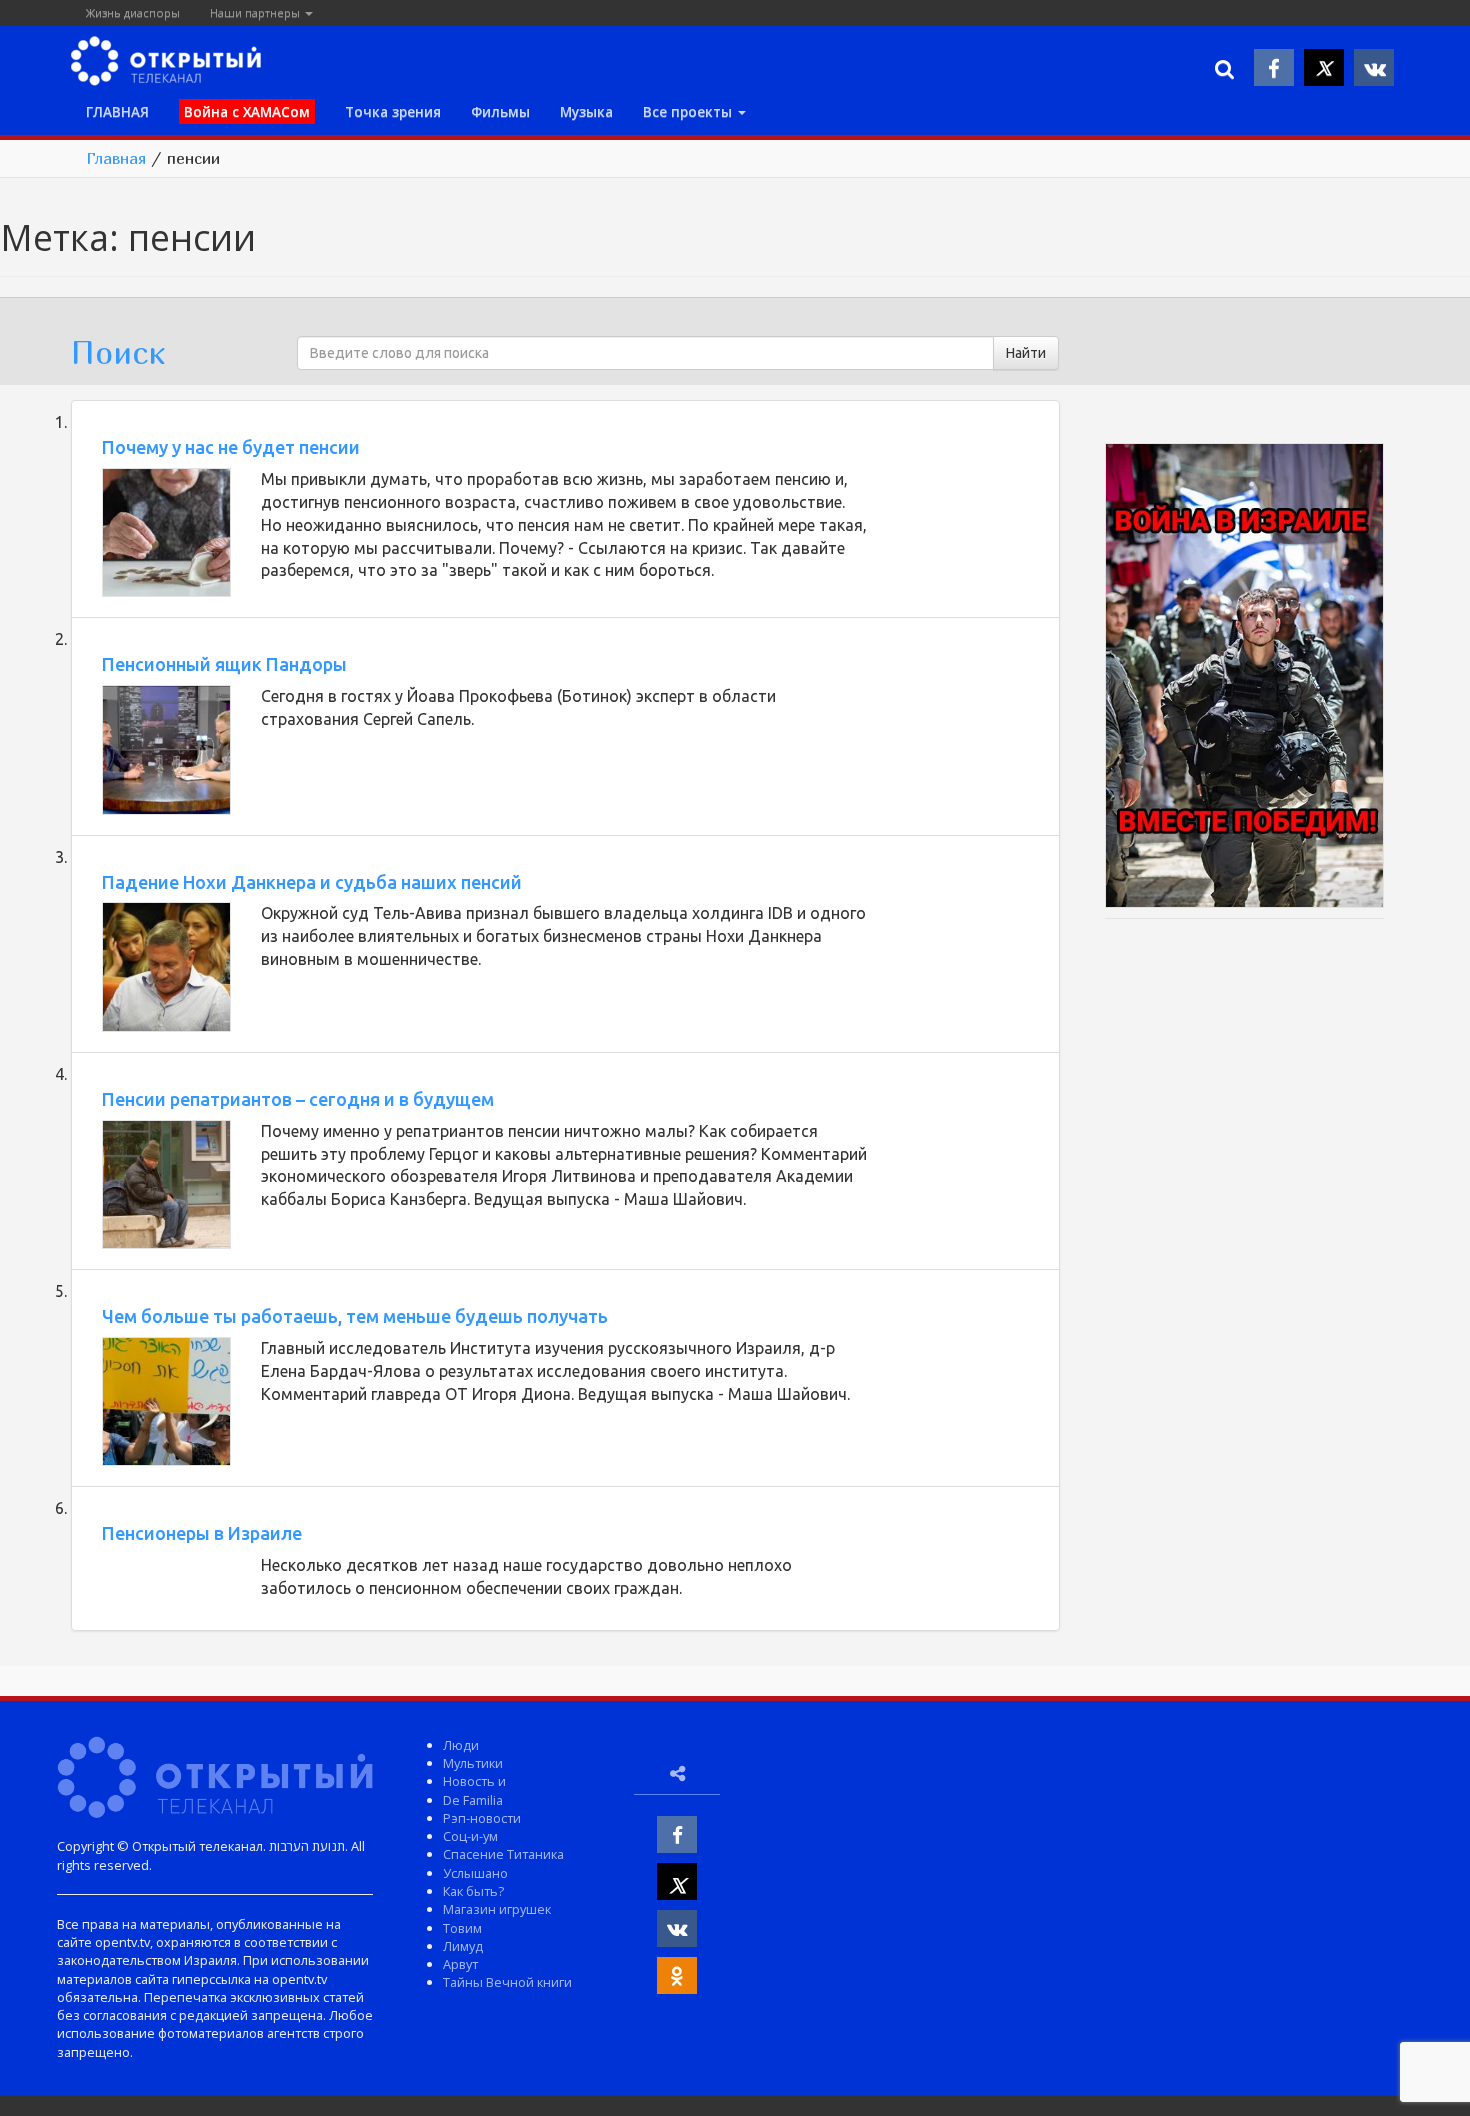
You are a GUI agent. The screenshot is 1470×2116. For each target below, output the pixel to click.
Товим (462, 1928)
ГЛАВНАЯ (117, 111)
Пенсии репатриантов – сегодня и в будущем (298, 1099)
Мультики (473, 1763)
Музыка (586, 111)
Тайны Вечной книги (507, 1982)
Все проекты (689, 111)
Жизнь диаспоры (133, 12)
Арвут (460, 1964)
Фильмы (500, 111)
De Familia (473, 1800)
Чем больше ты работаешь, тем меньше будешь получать (355, 1316)
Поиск (118, 352)
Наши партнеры (256, 12)
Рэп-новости (482, 1818)
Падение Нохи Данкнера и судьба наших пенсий (312, 882)
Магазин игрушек (497, 1909)
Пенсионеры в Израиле (202, 1533)
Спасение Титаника (503, 1854)
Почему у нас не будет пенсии (231, 447)
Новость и (474, 1781)
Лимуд (463, 1946)
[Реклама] (1245, 679)
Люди (461, 1745)
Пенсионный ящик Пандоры (224, 664)
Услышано (475, 1873)
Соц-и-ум (470, 1836)
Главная (116, 158)
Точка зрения (393, 111)
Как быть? (473, 1891)
